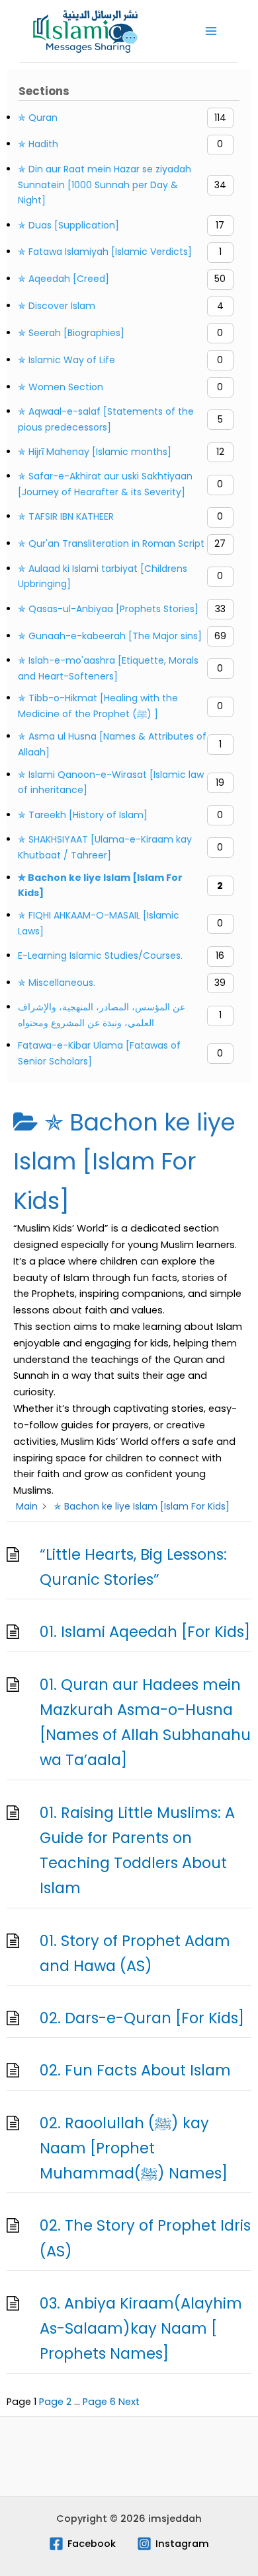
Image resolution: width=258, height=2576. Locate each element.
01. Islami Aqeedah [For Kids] (145, 1632)
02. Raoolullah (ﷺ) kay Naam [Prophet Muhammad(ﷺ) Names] (134, 2148)
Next (129, 2402)
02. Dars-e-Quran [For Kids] (142, 2018)
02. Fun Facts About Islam (135, 2070)
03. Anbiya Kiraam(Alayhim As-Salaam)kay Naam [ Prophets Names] (141, 2329)
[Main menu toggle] (211, 31)
